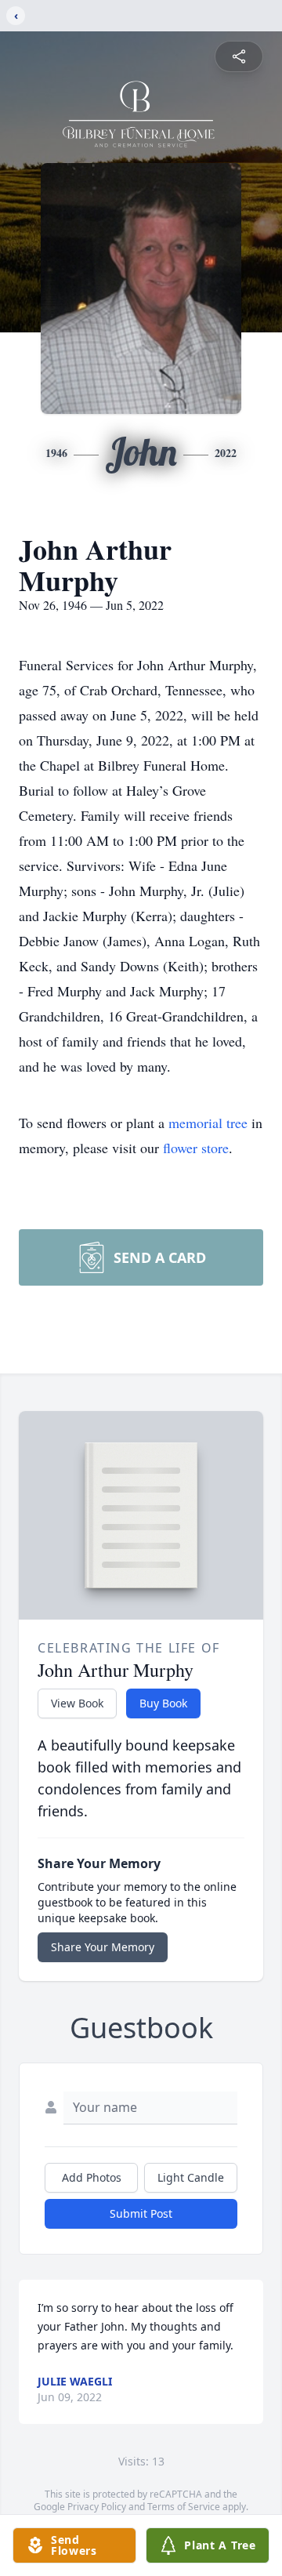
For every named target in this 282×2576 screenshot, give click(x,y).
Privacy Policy (97, 2507)
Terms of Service (184, 2507)
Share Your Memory (103, 1947)
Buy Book (163, 1703)
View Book (77, 1703)
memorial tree (208, 1123)
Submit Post (141, 2213)
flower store (196, 1148)
